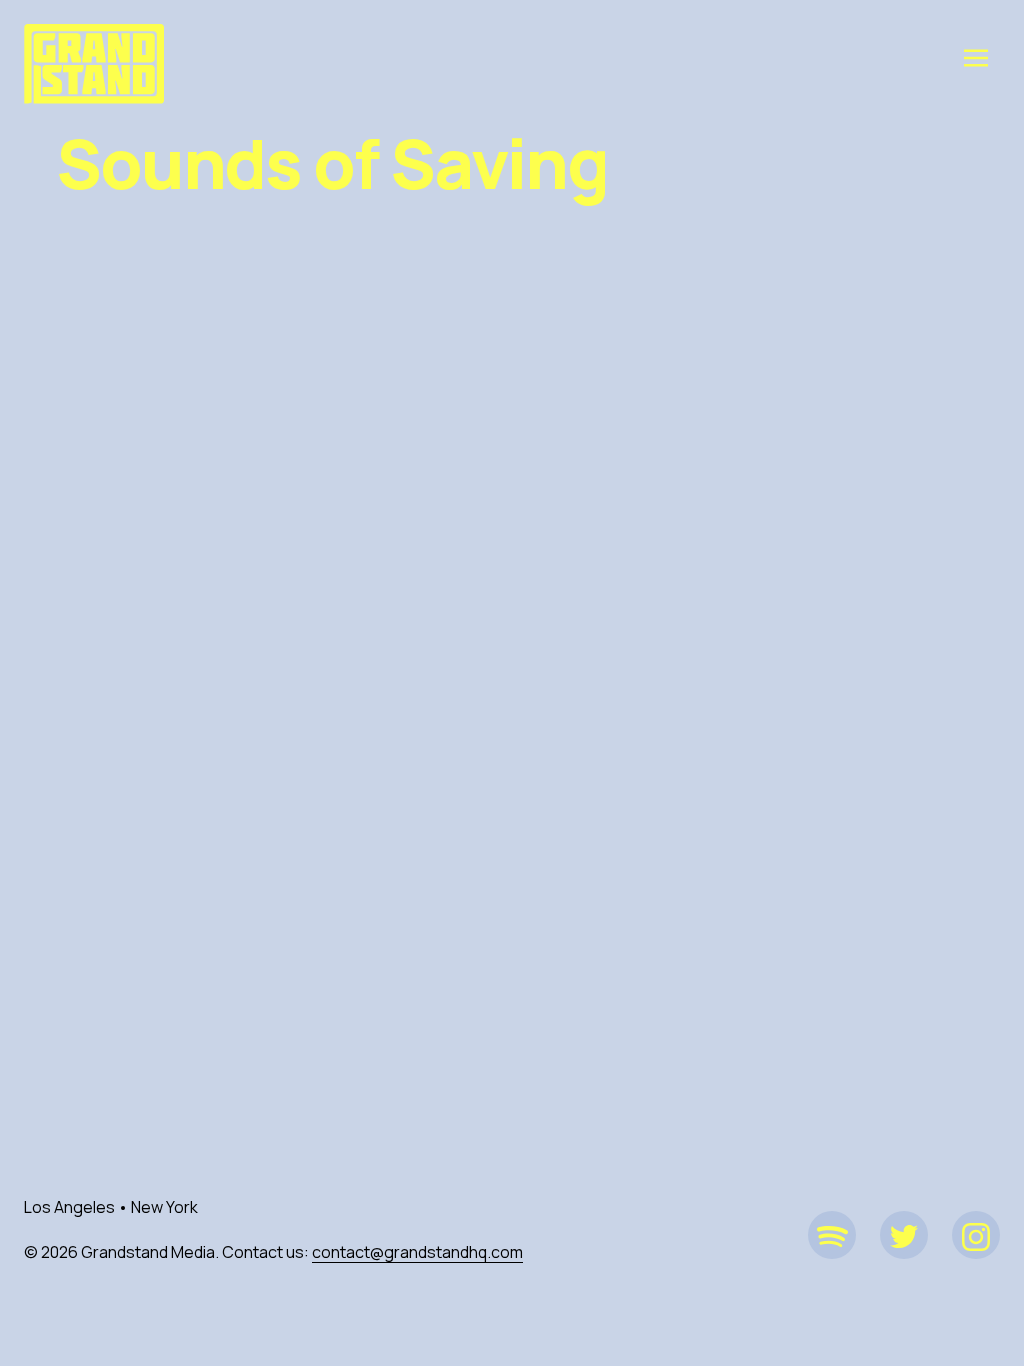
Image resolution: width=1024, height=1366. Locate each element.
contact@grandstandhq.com (417, 1252)
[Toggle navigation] (976, 57)
